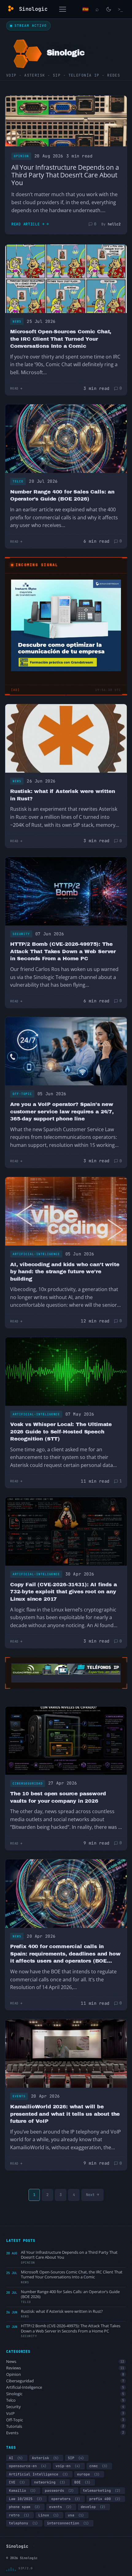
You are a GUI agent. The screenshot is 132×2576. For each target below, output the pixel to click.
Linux (49, 2515)
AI (16, 2458)
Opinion (21, 156)
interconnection (68, 2523)
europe (88, 2474)
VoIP (65, 2414)
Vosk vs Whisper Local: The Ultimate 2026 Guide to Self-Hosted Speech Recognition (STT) (61, 1432)
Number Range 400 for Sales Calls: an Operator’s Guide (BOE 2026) (62, 495)
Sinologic (65, 2394)
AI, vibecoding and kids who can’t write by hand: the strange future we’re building (65, 1272)
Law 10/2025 (25, 2499)
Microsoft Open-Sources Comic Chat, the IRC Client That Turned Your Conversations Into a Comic (61, 339)
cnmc (98, 2466)
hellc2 (114, 224)
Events (19, 2096)
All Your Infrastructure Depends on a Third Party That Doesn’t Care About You (65, 175)
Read (14, 388)
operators (66, 2499)
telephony (23, 2523)
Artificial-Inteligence (36, 1254)
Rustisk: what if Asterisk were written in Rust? (63, 795)
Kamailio (22, 2491)
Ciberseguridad (28, 1783)
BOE (82, 2482)
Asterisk (45, 2458)
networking (50, 2482)
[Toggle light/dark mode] (109, 9)
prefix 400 (105, 2499)
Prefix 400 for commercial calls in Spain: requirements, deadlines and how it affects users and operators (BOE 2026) (65, 1954)
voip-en (68, 2466)
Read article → (28, 224)
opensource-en (28, 2466)
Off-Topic (22, 1094)
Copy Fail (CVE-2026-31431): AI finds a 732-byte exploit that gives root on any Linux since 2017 (64, 1592)
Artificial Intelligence (38, 2474)
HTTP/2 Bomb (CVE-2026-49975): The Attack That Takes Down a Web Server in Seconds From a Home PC (63, 951)
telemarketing (102, 2491)
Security (21, 934)
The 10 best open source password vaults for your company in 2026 (58, 1797)
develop (93, 2507)
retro (19, 2515)
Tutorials (65, 2426)
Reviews (65, 2368)
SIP (76, 2458)
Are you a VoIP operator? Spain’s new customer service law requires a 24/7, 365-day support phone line (62, 1112)
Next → (92, 2195)
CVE (17, 2482)
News (17, 321)
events (60, 2507)
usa (76, 2515)
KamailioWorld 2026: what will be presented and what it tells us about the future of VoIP (65, 2114)
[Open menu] (63, 9)
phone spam (24, 2507)
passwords (59, 2491)
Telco (18, 481)
